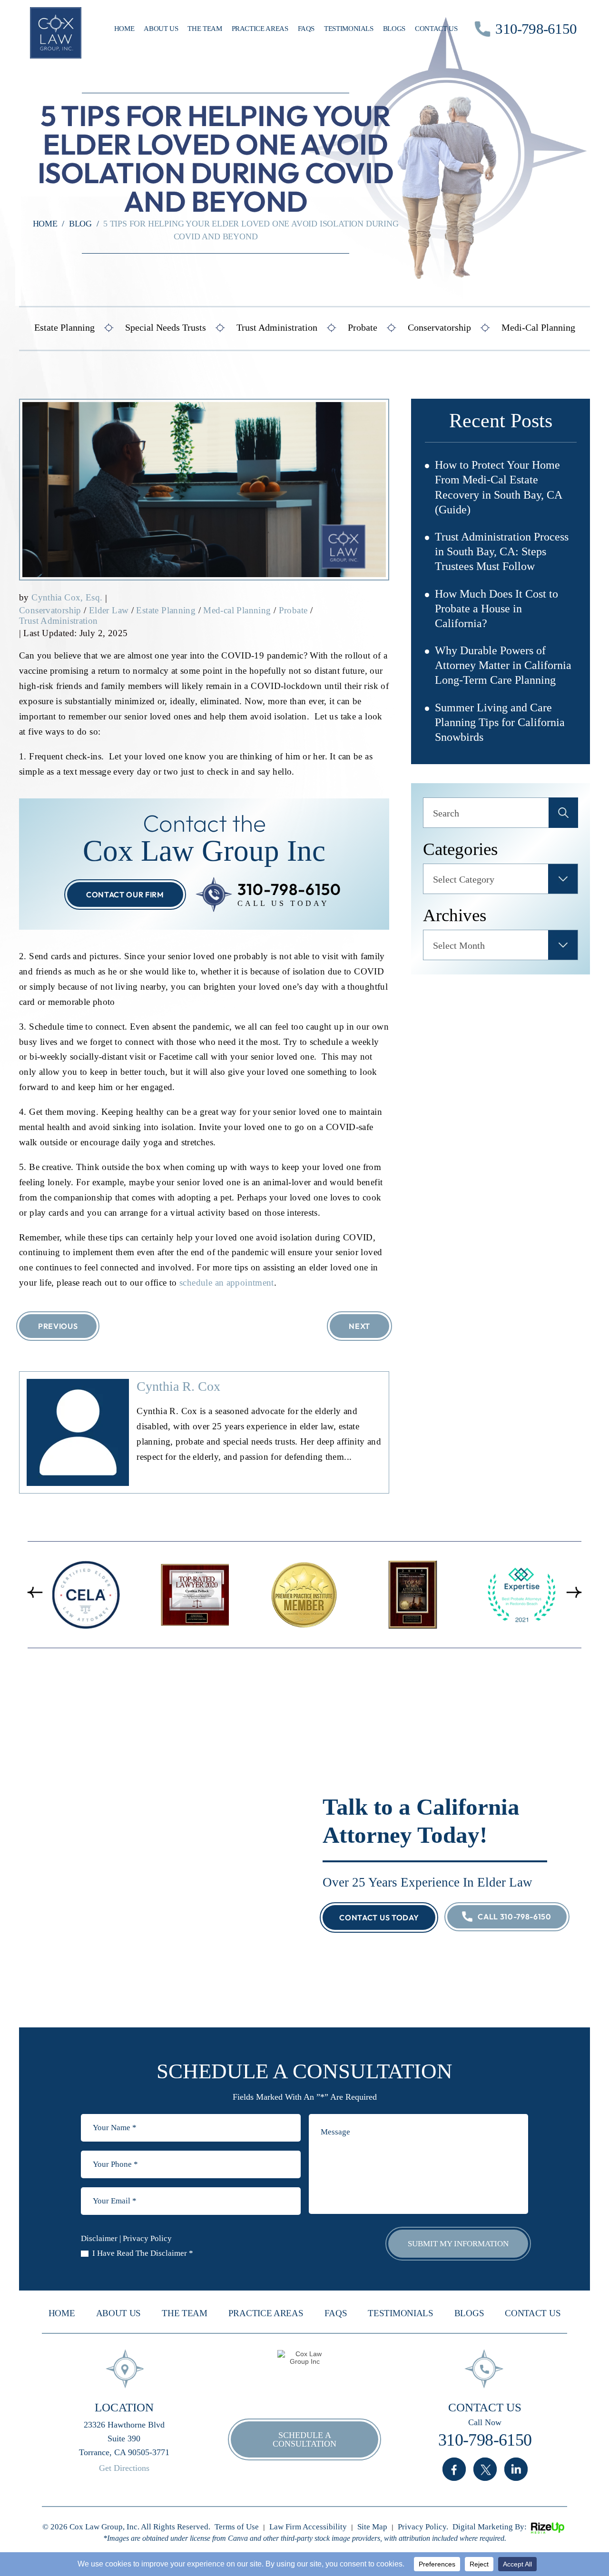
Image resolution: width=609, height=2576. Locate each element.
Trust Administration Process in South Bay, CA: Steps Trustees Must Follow (502, 551)
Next (359, 1326)
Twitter (485, 2469)
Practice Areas (260, 29)
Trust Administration (277, 327)
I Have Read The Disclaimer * (143, 2253)
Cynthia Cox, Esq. (67, 597)
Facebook (454, 2469)
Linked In (516, 2469)
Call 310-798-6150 (515, 1917)
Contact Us (436, 29)
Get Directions (124, 2468)
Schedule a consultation (304, 2439)
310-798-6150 (536, 29)
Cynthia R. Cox (178, 1386)
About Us (161, 29)
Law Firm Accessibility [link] (308, 2527)
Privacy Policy (147, 2238)
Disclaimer (99, 2238)
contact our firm (125, 895)
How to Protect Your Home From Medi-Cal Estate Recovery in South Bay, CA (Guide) (498, 487)
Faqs (306, 29)
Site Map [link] (372, 2527)
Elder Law (109, 610)
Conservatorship (439, 327)
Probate (363, 327)
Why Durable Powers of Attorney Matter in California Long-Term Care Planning (503, 665)
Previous (58, 1326)
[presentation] (35, 1592)
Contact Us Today (379, 1917)
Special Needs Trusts (166, 327)
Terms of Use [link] (237, 2527)
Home (124, 29)
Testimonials (349, 29)
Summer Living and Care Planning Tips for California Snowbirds (500, 722)
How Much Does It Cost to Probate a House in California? (496, 609)
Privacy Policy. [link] (423, 2527)
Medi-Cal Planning (538, 327)
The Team (205, 29)
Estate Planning (64, 327)
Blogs (394, 29)
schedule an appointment (227, 1283)
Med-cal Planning (237, 610)
